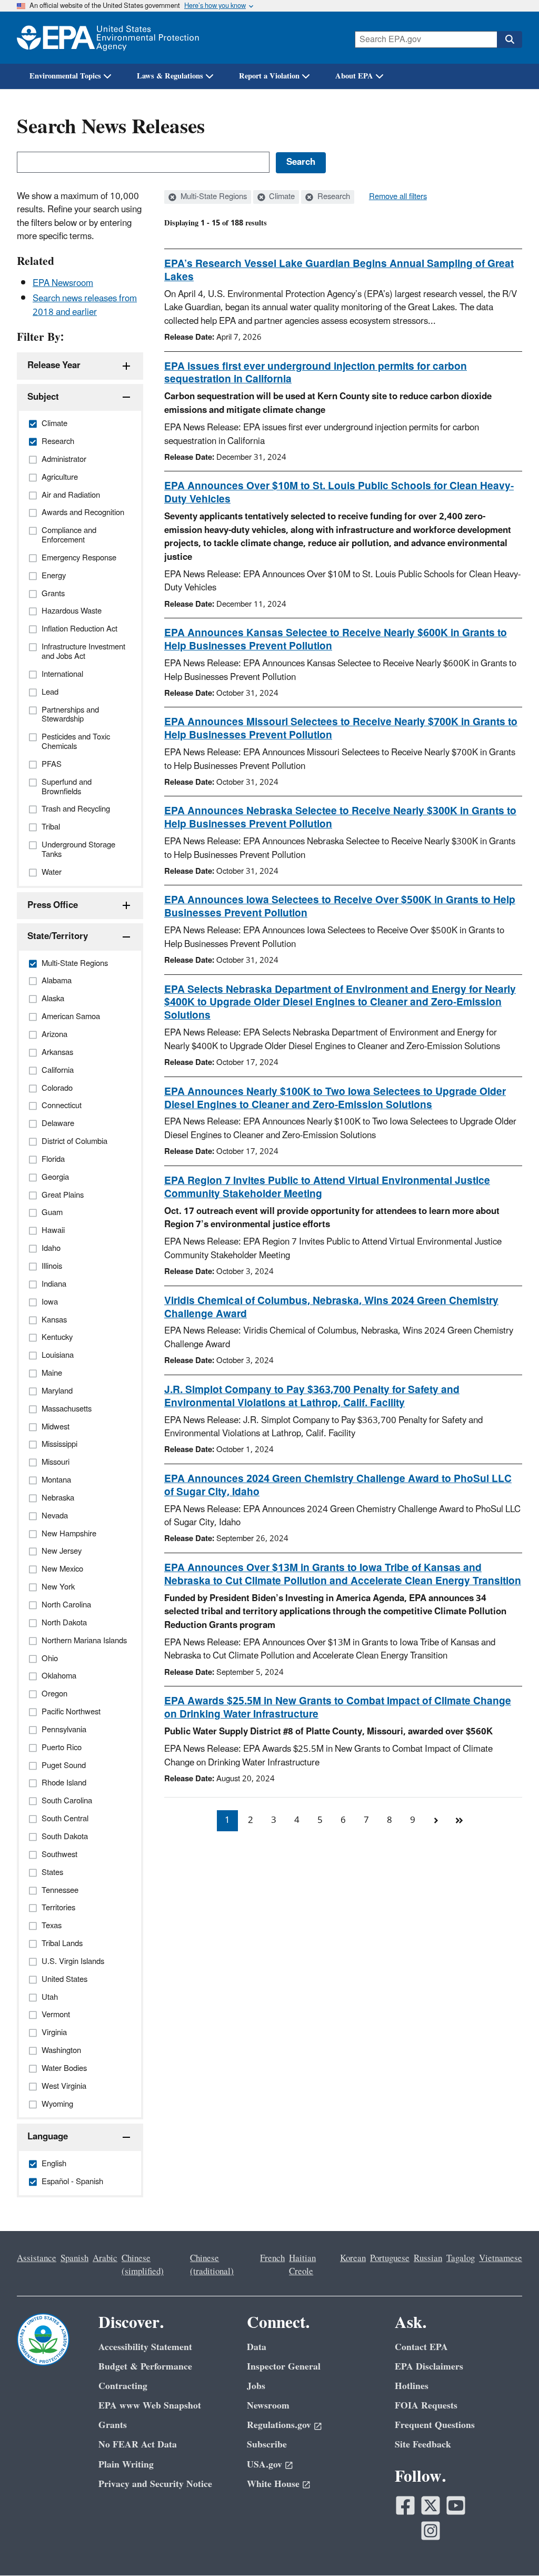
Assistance (37, 2258)
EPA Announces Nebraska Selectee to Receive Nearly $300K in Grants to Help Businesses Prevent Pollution (340, 818)
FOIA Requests (426, 2406)
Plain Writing (126, 2465)
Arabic (105, 2258)
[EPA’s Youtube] (456, 2505)
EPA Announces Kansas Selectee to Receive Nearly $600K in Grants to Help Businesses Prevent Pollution (336, 640)
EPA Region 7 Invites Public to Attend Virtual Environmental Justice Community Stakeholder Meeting (327, 1187)
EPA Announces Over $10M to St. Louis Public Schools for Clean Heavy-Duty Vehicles (339, 493)
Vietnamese (501, 2258)
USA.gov (264, 2465)
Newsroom (268, 2406)
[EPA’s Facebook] (405, 2505)
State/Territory (58, 936)
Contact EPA (421, 2347)
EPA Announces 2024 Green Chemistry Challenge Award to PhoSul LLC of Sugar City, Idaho (338, 1486)
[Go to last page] (459, 1821)
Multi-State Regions (213, 197)
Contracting (123, 2386)
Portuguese (390, 2258)
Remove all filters (398, 197)
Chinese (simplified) (143, 2265)
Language (48, 2137)
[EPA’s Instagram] (431, 2531)
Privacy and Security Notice (155, 2484)
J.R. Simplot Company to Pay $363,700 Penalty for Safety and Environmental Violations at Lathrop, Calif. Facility (312, 1396)
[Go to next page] (436, 1821)
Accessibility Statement (145, 2347)
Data (257, 2347)
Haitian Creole (302, 2265)
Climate (281, 197)
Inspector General (284, 2367)
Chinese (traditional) (212, 2265)
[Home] (108, 38)
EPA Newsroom (63, 283)
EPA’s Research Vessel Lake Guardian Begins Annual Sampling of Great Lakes (339, 270)
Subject (43, 397)
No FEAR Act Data (138, 2445)
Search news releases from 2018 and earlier (85, 305)
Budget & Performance (145, 2367)
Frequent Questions (435, 2425)
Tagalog (461, 2258)
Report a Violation (269, 76)
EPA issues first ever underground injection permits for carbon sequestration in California (316, 373)
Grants (113, 2425)
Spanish (74, 2258)
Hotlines (412, 2386)
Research (333, 197)
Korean (353, 2258)
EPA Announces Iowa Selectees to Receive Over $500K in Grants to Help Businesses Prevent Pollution (340, 907)
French (272, 2258)
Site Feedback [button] (423, 2445)
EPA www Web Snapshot (150, 2406)
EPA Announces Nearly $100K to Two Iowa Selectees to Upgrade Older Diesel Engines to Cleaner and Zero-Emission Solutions (335, 1098)
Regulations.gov (279, 2425)
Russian (428, 2258)
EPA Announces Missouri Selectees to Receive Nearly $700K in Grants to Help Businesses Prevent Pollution (341, 729)
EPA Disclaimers (429, 2367)
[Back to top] (510, 2547)
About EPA (354, 76)
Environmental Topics (65, 76)
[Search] (510, 40)
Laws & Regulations (170, 76)
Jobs (256, 2386)
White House (273, 2484)
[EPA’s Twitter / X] (431, 2505)
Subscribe (267, 2445)
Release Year (54, 366)
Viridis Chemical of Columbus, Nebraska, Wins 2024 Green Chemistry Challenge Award (331, 1307)
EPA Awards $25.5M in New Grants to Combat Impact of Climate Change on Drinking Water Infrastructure (338, 1708)
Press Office (53, 905)
